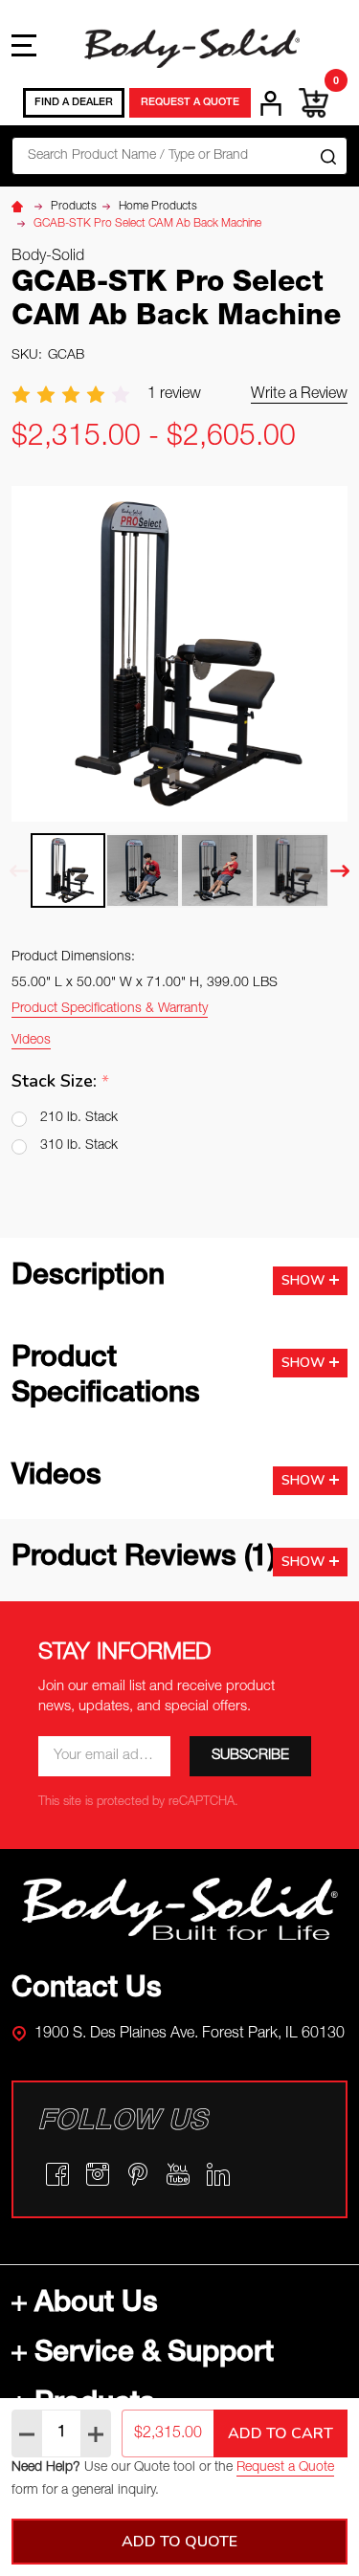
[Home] (20, 207)
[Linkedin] (218, 2174)
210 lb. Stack (79, 1118)
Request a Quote (285, 2468)
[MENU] (24, 45)
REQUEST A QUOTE (190, 103)
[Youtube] (178, 2174)
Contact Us (87, 1991)
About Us (96, 2305)
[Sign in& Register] (271, 103)
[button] (180, 1909)
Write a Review (299, 395)
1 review (174, 395)
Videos (31, 1041)
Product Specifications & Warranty (110, 1009)
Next (340, 871)
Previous (19, 871)
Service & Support (154, 2355)
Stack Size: (61, 1081)
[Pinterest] (138, 2174)
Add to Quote (179, 2542)
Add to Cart (280, 2433)
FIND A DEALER (74, 103)
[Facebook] (57, 2174)
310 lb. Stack (79, 1146)
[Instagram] (98, 2174)
